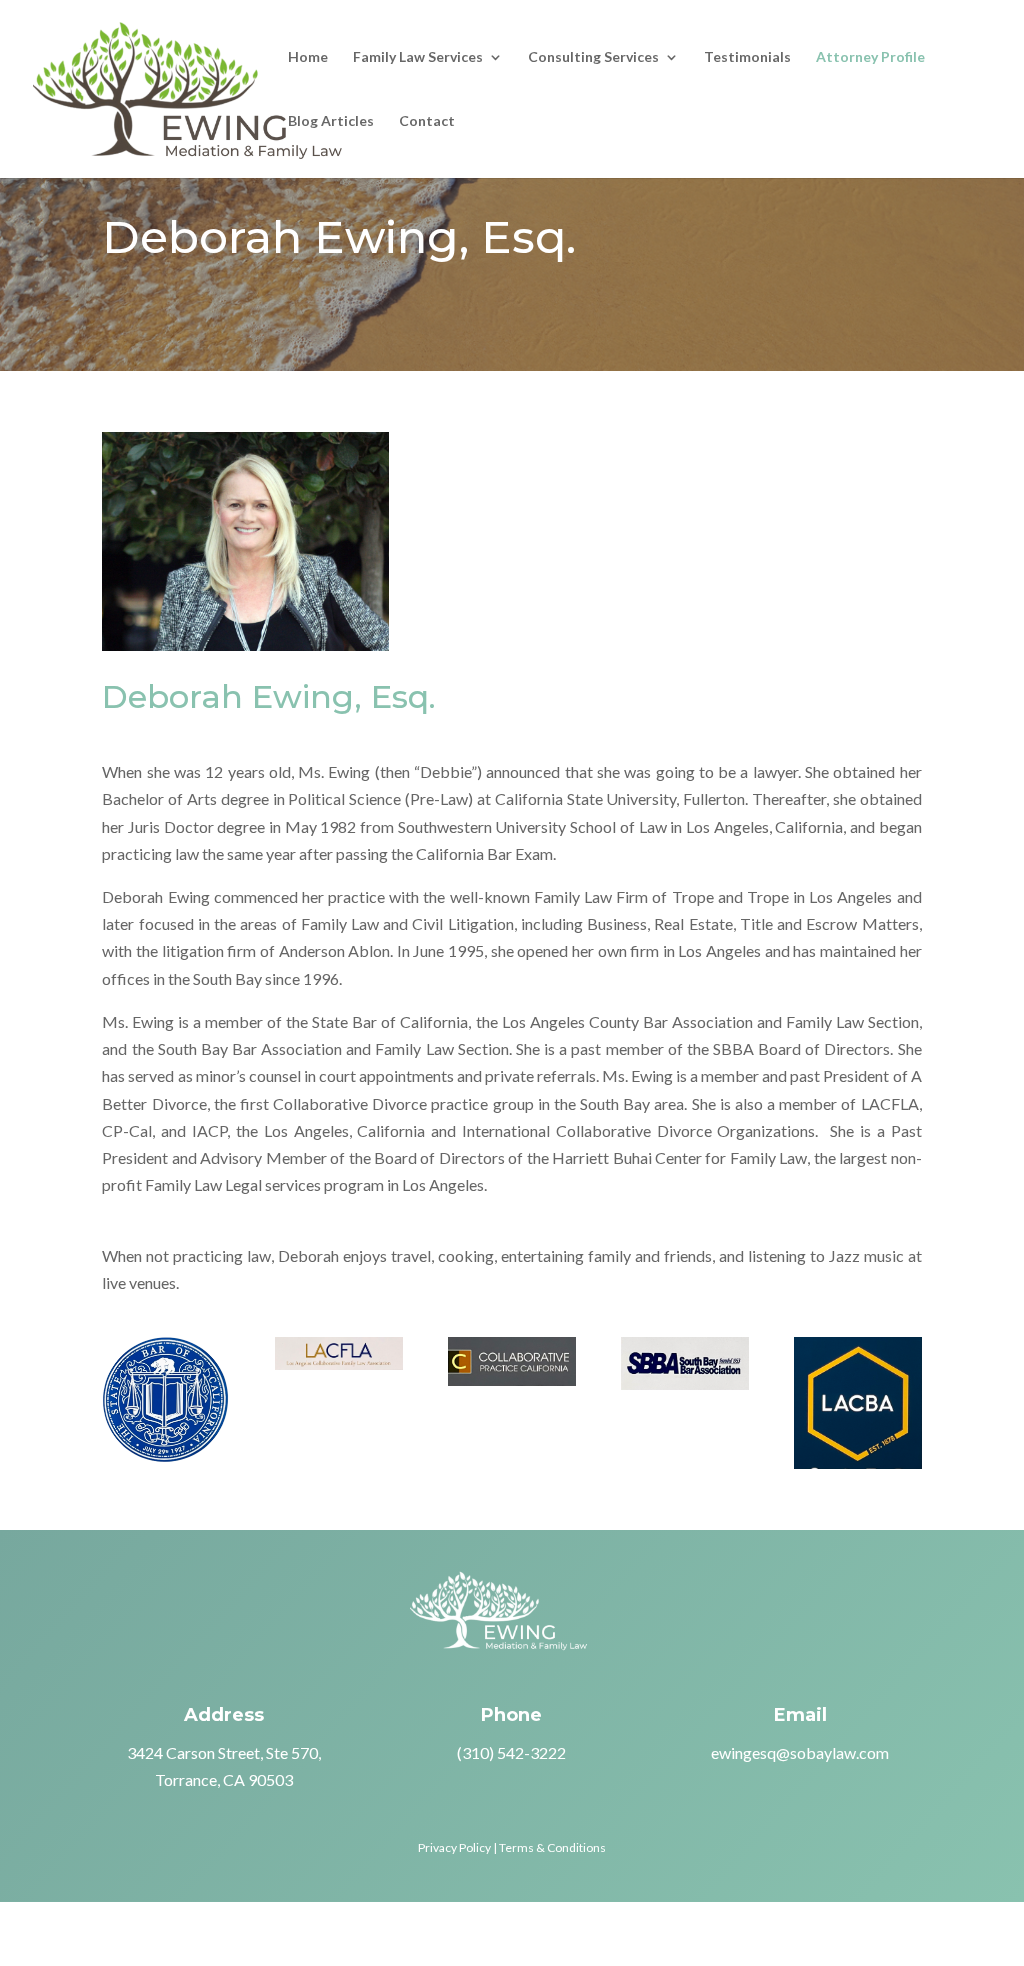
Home (308, 57)
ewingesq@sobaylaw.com (800, 1752)
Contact (427, 121)
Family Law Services (418, 57)
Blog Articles (331, 121)
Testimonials (747, 57)
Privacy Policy (454, 1847)
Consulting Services (593, 57)
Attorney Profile (870, 57)
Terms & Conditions (552, 1847)
